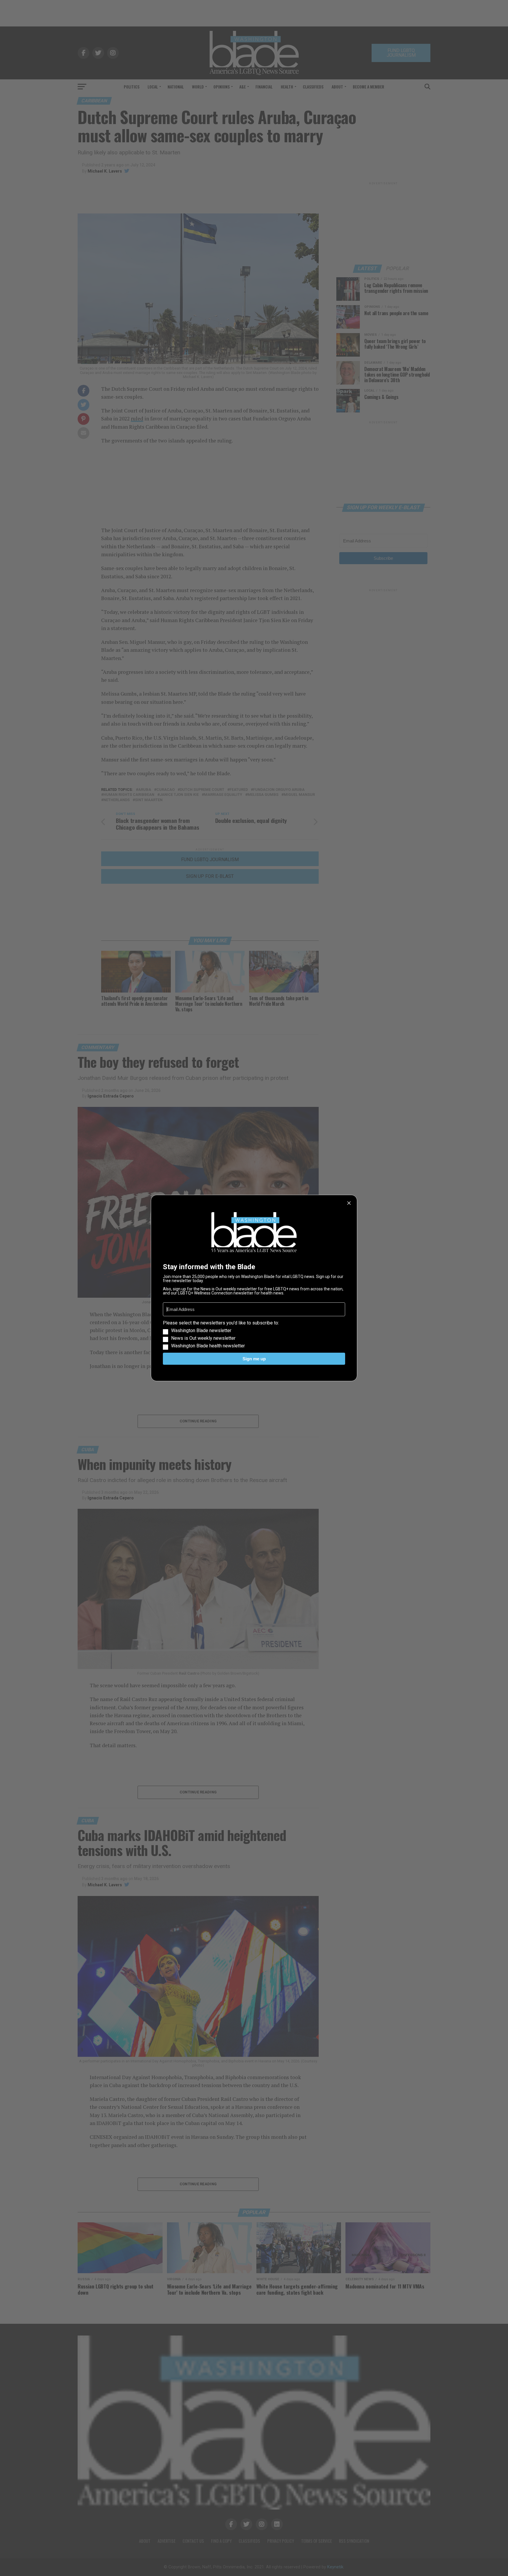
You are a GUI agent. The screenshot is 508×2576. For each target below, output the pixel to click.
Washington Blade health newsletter (208, 1346)
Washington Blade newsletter (201, 1331)
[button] (254, 1334)
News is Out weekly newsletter (203, 1338)
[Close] (349, 1203)
